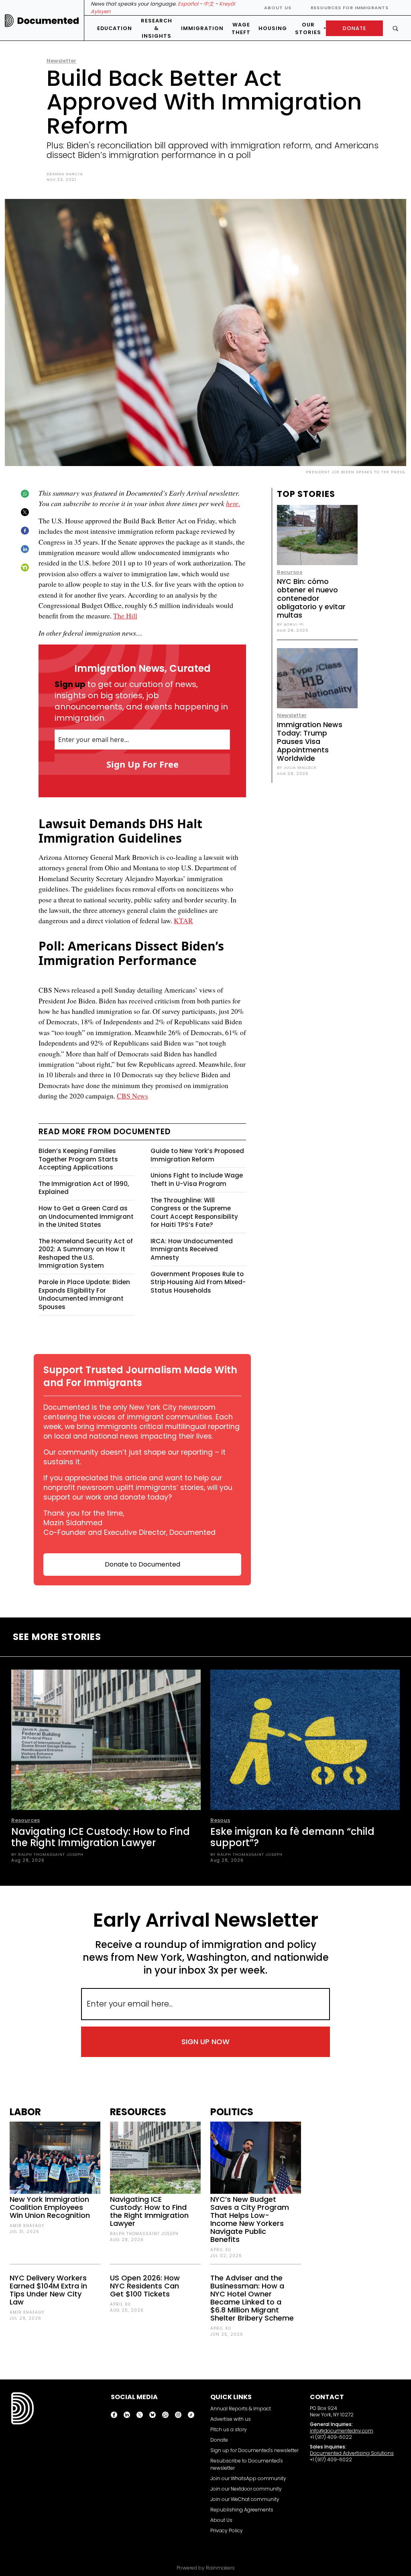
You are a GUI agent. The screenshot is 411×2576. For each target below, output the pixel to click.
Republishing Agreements (242, 2510)
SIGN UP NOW (205, 2042)
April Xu (120, 2304)
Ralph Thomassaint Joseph (144, 2234)
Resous (220, 1820)
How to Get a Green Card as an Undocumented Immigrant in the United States (86, 1216)
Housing (273, 28)
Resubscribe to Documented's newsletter (247, 2464)
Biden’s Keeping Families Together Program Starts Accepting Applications (78, 1159)
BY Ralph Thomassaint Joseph (47, 1854)
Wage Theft (241, 28)
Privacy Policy (227, 2530)
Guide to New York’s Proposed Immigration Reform (197, 1155)
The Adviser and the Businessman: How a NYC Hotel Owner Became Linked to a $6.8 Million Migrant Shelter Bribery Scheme (252, 2298)
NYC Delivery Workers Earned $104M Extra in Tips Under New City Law (48, 2290)
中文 (209, 4)
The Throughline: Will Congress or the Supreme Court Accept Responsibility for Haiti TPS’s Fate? (194, 1213)
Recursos (290, 572)
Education (115, 28)
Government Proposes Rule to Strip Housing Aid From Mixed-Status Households (198, 1282)
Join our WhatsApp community (248, 2478)
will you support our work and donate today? (138, 1492)
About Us (278, 8)
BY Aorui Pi (290, 624)
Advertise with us (231, 2419)
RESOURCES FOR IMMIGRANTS (350, 8)
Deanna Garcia (65, 174)
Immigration (202, 28)
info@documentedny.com (342, 2431)
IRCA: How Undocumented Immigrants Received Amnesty (192, 1249)
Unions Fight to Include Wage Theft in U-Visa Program (197, 1180)
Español (188, 4)
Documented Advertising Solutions (352, 2453)
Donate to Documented (142, 1564)
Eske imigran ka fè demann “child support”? (292, 1837)
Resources (25, 1820)
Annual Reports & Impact (241, 2409)
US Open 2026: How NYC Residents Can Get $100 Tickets (145, 2286)
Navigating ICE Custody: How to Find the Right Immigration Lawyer (101, 1837)
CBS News (132, 1096)
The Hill (125, 616)
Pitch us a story (229, 2429)
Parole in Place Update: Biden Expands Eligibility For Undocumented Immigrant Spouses (84, 1294)
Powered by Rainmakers (206, 2568)
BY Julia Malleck (297, 767)
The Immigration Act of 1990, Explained (84, 1188)
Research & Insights (157, 28)
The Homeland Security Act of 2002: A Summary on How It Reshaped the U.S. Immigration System (86, 1254)
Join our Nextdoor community (246, 2489)
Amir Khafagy (27, 2226)
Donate (219, 2440)
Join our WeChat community (245, 2499)
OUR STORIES (308, 28)
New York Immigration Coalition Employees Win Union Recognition (50, 2207)
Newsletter (61, 61)
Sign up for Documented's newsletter (254, 2450)
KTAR (183, 920)
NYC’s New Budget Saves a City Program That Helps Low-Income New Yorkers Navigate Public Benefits (250, 2219)
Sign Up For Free (142, 764)
